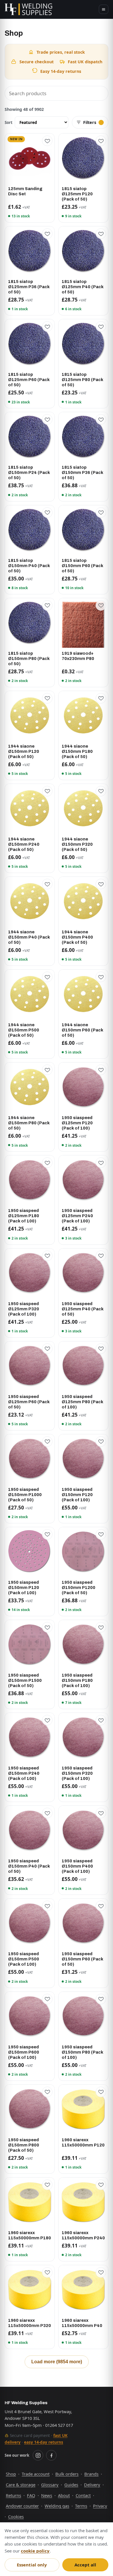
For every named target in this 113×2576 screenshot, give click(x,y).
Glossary (50, 2485)
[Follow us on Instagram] (38, 2455)
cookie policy (35, 2551)
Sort (9, 122)
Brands (91, 2474)
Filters (90, 122)
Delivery (92, 2485)
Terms (81, 2506)
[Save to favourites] (47, 141)
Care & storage (21, 2485)
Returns (13, 2495)
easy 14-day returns (44, 2442)
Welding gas (57, 2506)
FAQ (31, 2495)
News (47, 2495)
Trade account (36, 2474)
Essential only (32, 2565)
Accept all (85, 2565)
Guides (71, 2485)
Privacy (100, 2506)
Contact (83, 2495)
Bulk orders (67, 2474)
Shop (11, 2474)
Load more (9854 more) (57, 2362)
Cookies (16, 2517)
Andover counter (22, 2506)
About (64, 2495)
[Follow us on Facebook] (51, 2455)
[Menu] (104, 9)
